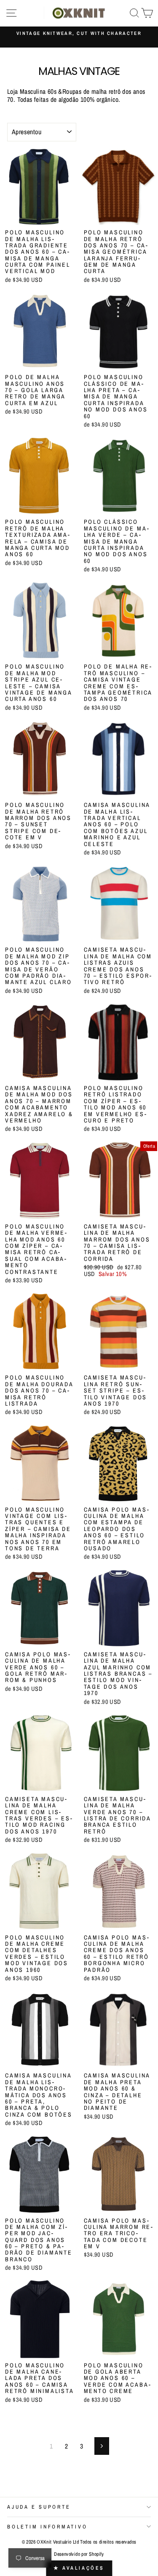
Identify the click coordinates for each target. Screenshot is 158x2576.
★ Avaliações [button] (79, 2568)
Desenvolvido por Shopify (79, 2554)
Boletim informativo (47, 2527)
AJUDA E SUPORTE (39, 2507)
